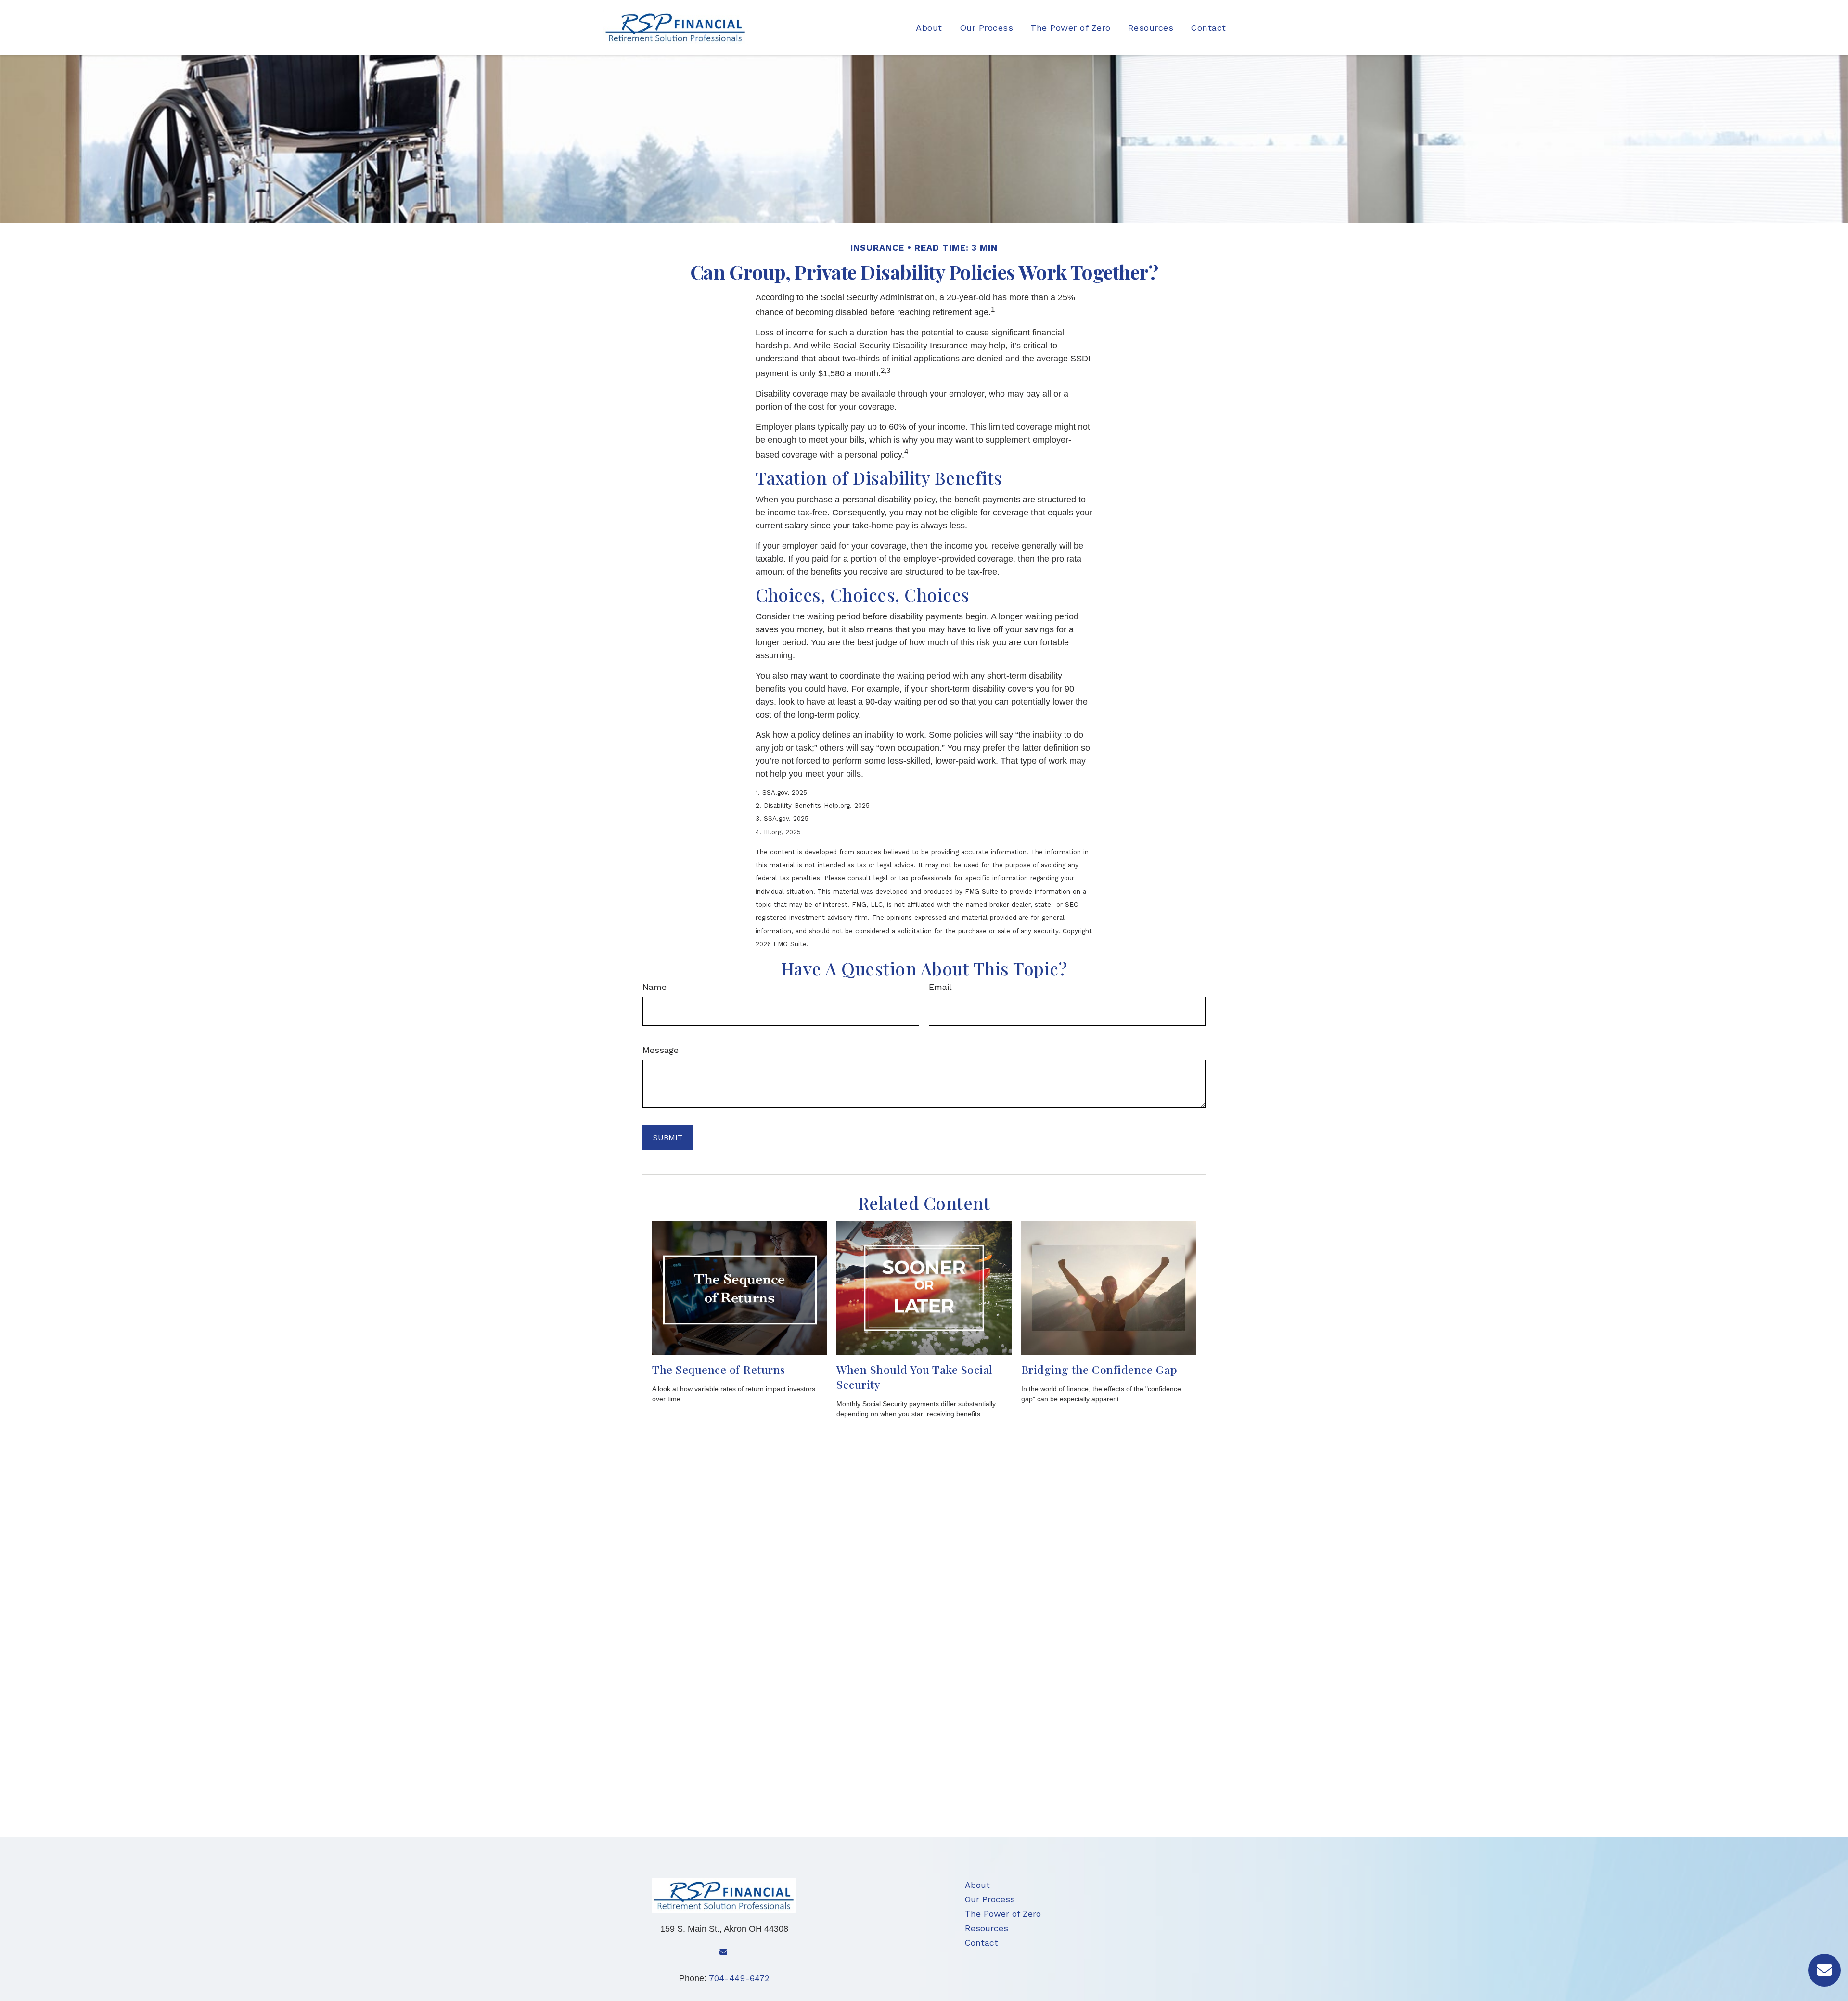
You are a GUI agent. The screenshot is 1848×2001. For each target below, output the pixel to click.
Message (661, 1050)
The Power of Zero (1003, 1914)
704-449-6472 (739, 1978)
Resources (987, 1928)
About (977, 1885)
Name (654, 987)
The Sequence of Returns (719, 1369)
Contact (982, 1943)
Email (940, 987)
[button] (929, 27)
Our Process (990, 1899)
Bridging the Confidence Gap (1099, 1369)
